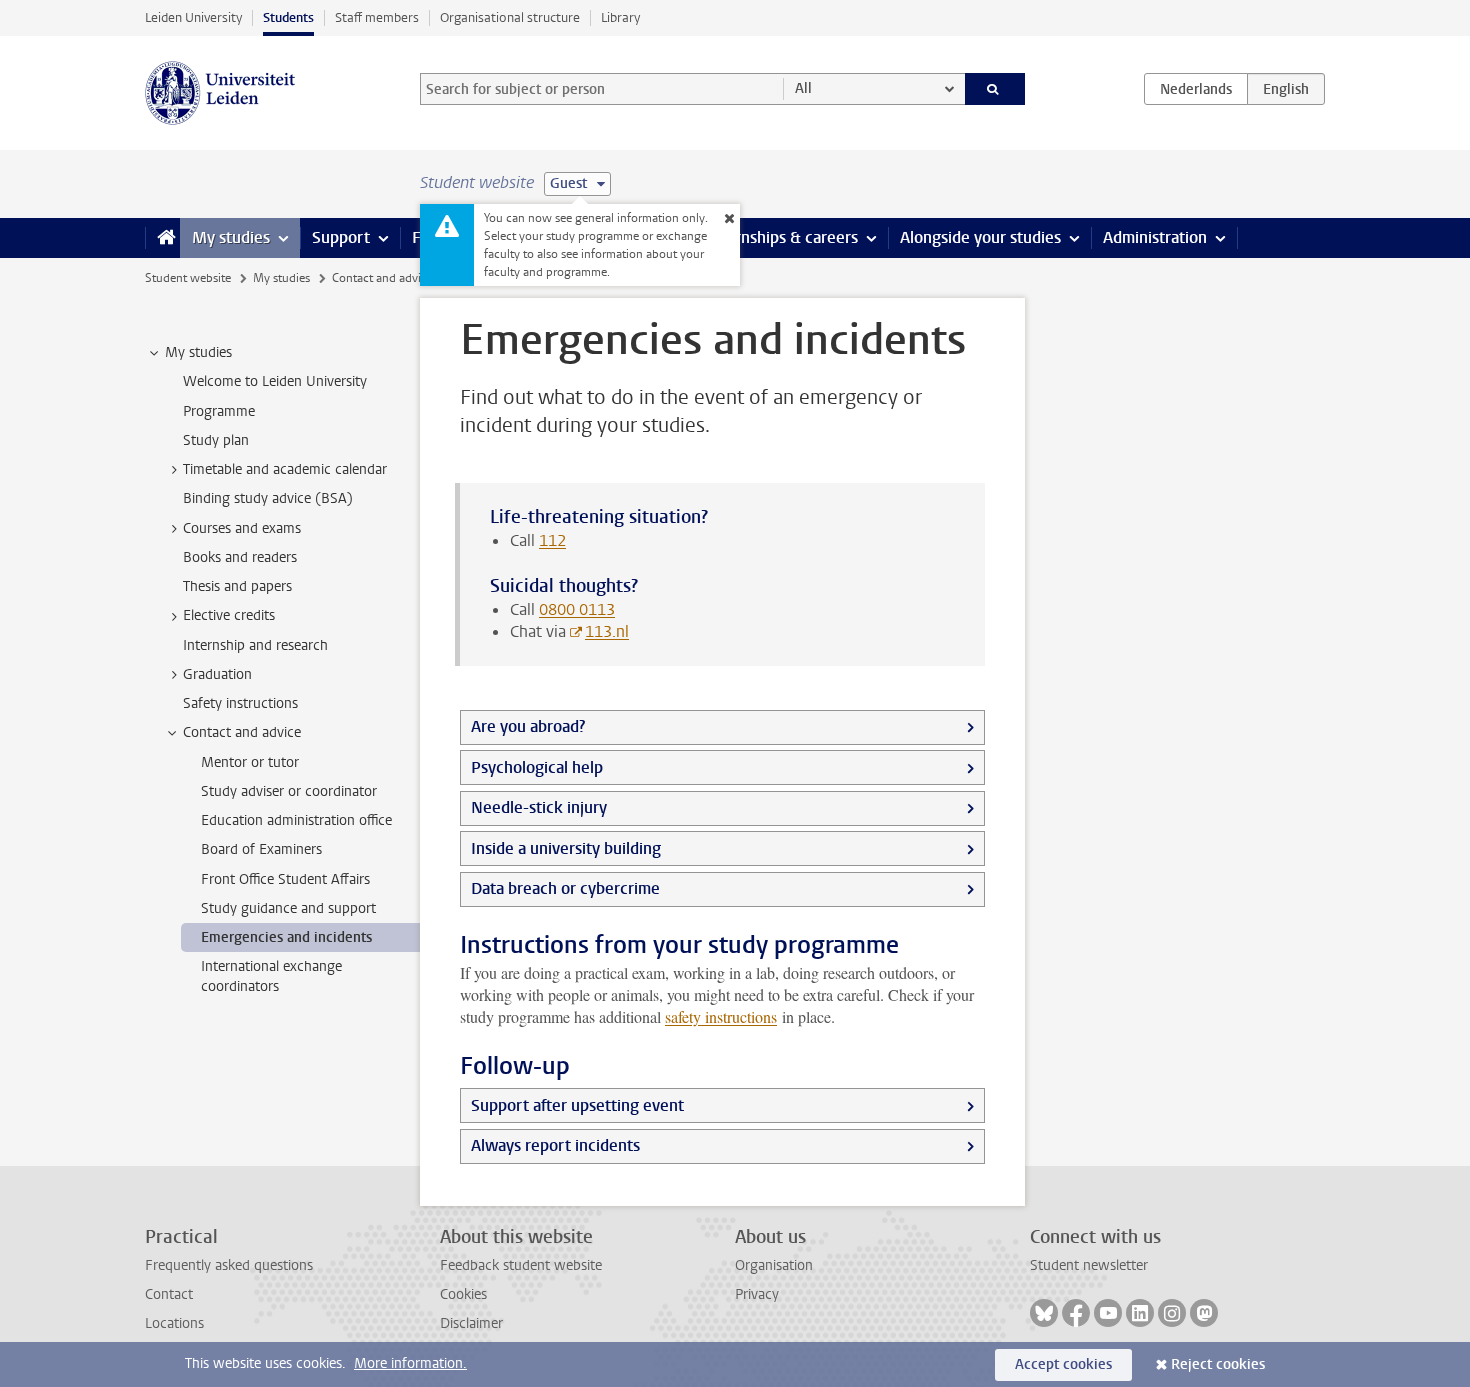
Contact (169, 1294)
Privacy (757, 1294)
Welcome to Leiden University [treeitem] (275, 381)
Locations (174, 1323)
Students (288, 17)
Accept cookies (1063, 1364)
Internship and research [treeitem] (255, 645)
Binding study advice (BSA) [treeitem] (268, 498)
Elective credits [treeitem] (229, 615)
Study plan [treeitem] (216, 440)
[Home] (162, 238)
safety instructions (721, 1016)
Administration (1155, 237)
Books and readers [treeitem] (240, 557)
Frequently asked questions (229, 1265)
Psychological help (537, 767)
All (803, 88)
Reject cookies (1218, 1364)
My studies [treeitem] (198, 352)
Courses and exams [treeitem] (242, 528)
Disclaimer (471, 1323)
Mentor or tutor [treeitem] (250, 762)
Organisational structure (510, 17)
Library (620, 17)
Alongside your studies (980, 237)
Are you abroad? (528, 726)
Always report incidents (555, 1145)
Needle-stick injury (539, 807)
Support (341, 237)
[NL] (1196, 89)
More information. (410, 1363)
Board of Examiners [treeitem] (261, 849)
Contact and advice (382, 278)
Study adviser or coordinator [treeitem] (289, 791)
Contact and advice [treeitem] (242, 732)
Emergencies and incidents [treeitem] (286, 937)
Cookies (463, 1294)
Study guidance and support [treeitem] (288, 908)
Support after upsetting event (577, 1105)
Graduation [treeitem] (217, 674)
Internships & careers (782, 237)
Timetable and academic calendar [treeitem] (285, 469)
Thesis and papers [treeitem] (237, 586)
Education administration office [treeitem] (296, 820)
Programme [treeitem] (219, 411)
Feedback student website (521, 1265)
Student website (188, 278)
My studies (231, 237)
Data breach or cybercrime (565, 888)
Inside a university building (566, 848)
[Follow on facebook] (1076, 1313)
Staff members (377, 17)
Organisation (774, 1265)
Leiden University (193, 17)
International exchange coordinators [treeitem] (271, 976)
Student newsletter (1089, 1265)
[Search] (995, 89)
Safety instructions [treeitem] (240, 703)
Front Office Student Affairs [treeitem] (285, 879)
